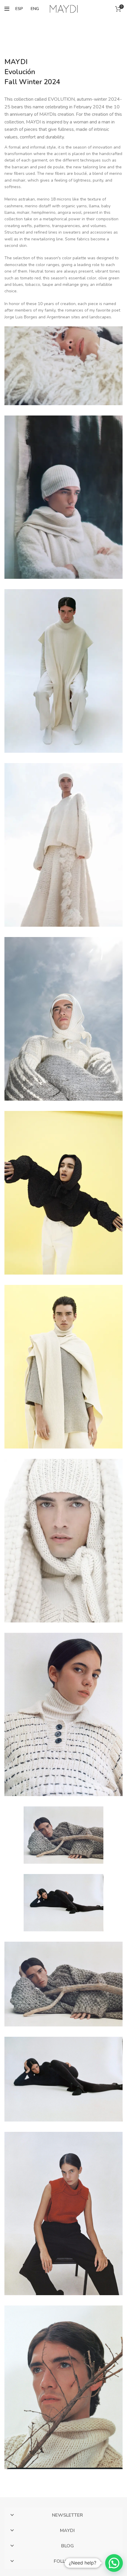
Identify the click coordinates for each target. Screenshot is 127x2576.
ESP (19, 9)
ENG (35, 9)
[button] (114, 2563)
